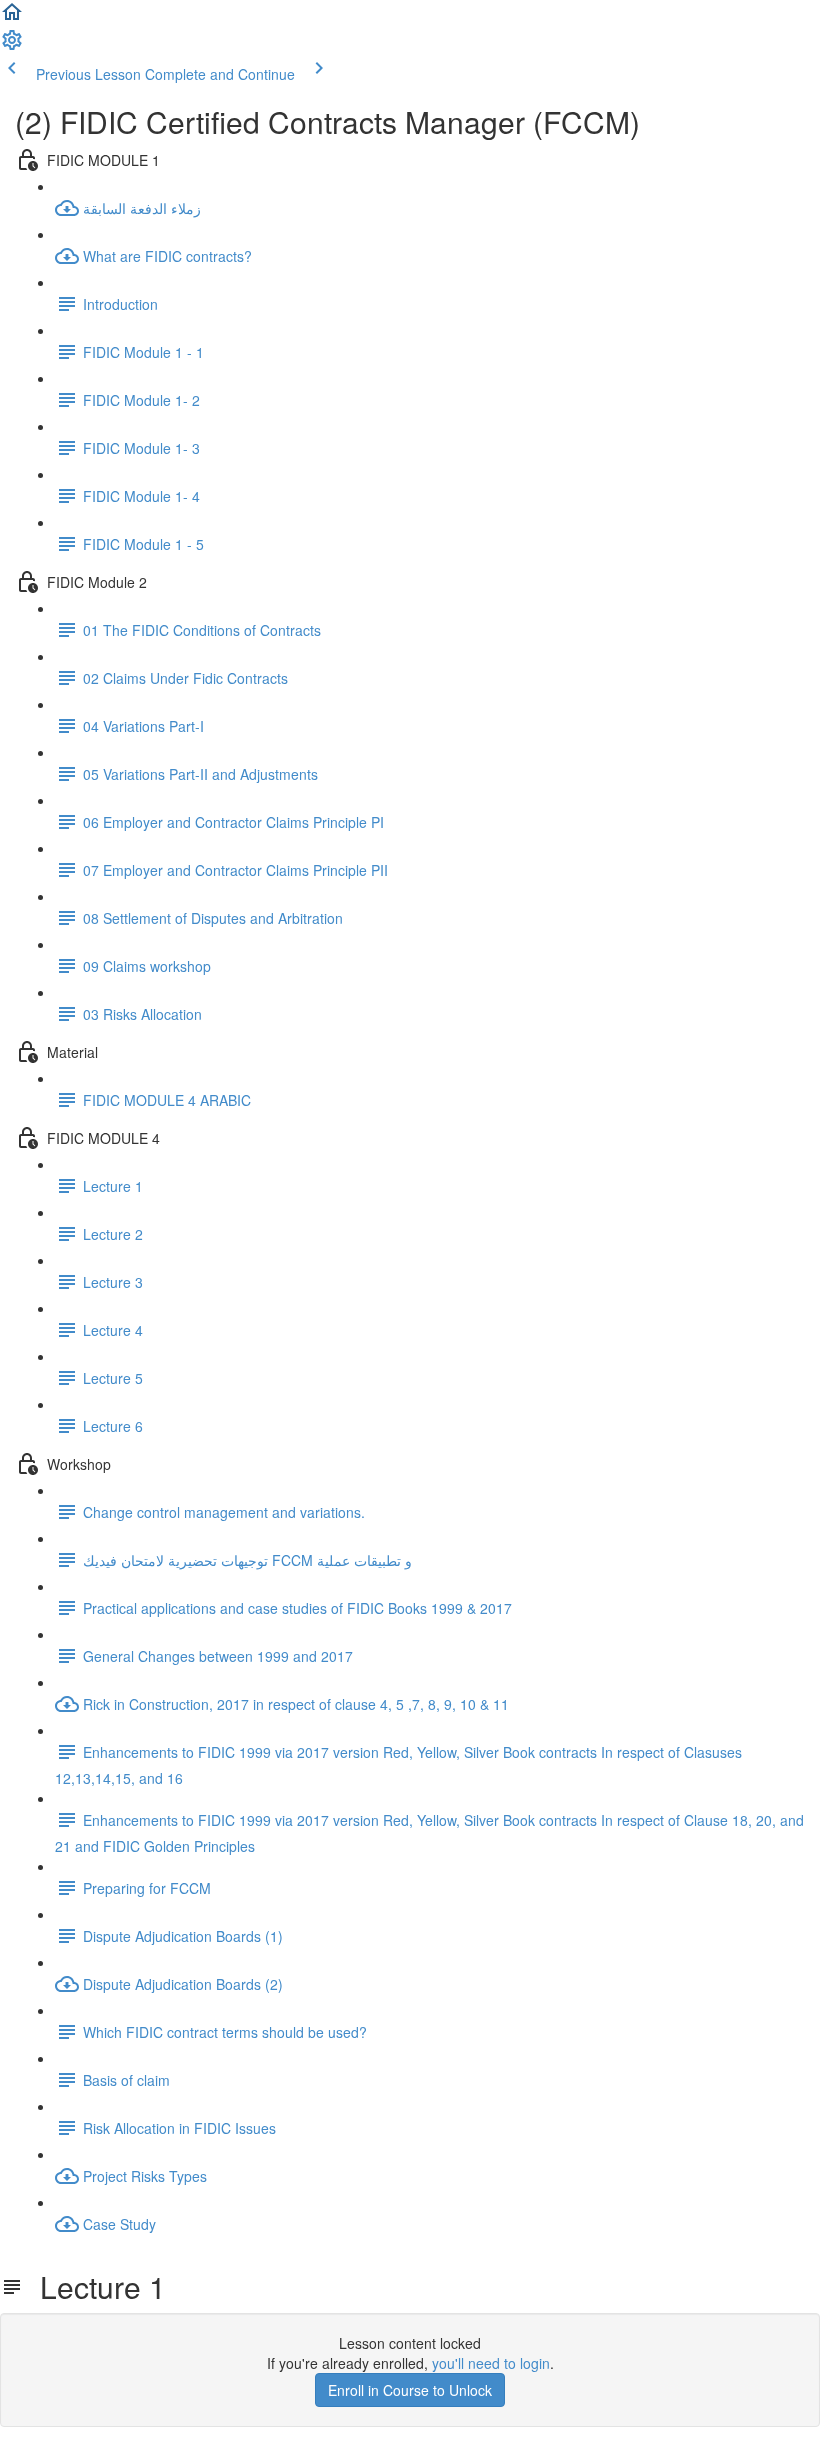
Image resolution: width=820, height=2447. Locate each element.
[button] (12, 18)
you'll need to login (491, 2363)
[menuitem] (12, 46)
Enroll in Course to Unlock (410, 2390)
